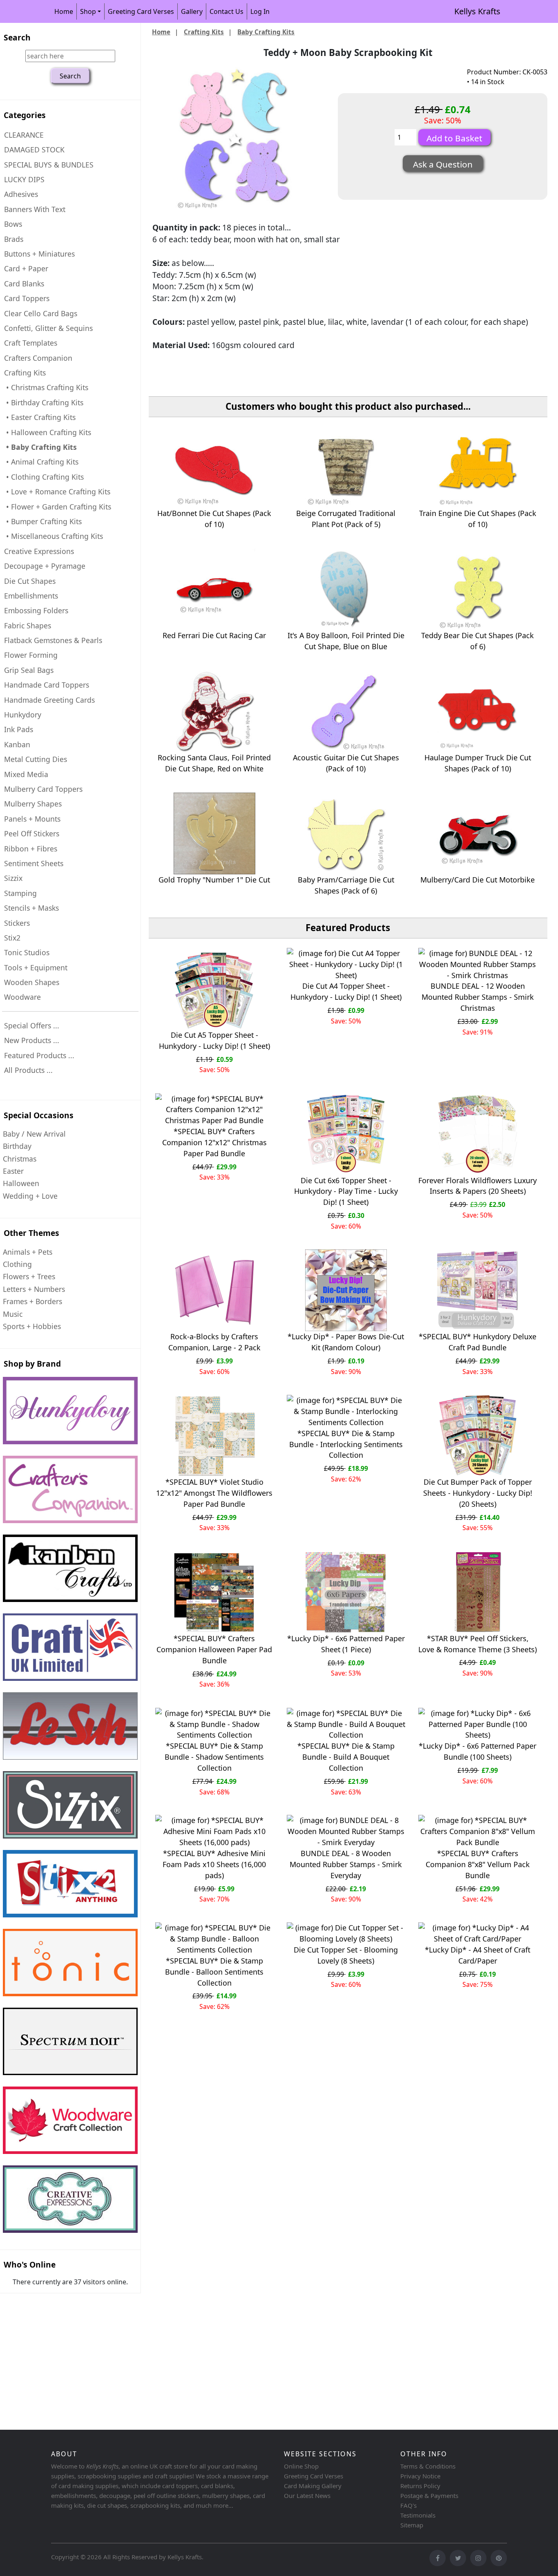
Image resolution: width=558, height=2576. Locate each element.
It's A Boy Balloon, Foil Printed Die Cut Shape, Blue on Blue (346, 641)
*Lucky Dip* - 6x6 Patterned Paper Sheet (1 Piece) (346, 1644)
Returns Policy (420, 2486)
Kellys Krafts (477, 11)
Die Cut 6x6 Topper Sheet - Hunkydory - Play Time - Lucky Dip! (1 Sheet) (346, 1191)
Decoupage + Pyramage (45, 566)
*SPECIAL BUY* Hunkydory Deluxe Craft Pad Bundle (478, 1342)
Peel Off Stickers (32, 833)
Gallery (192, 11)
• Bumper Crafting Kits (43, 521)
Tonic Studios (27, 952)
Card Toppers (27, 298)
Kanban (17, 744)
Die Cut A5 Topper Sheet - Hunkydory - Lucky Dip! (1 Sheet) (214, 1040)
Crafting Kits (204, 32)
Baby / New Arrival (34, 1134)
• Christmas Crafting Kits (46, 387)
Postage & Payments (429, 2496)
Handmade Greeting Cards (49, 700)
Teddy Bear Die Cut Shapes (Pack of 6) (478, 641)
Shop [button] (88, 11)
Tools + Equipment (36, 967)
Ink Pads (19, 729)
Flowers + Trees (29, 1276)
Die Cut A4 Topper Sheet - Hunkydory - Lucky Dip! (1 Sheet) (346, 991)
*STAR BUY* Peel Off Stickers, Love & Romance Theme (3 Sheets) (478, 1644)
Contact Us (227, 11)
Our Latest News (307, 2496)
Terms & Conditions (428, 2466)
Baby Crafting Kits (266, 32)
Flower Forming (31, 655)
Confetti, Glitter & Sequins (48, 328)
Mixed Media (26, 774)
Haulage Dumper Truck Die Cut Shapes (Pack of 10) (478, 763)
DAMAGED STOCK (34, 150)
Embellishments (31, 596)
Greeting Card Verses (141, 11)
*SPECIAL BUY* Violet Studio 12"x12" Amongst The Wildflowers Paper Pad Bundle (214, 1493)
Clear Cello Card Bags (41, 313)
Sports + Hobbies (32, 1326)
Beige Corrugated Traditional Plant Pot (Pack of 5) (346, 519)
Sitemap (412, 2525)
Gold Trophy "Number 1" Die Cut (214, 880)
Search (17, 37)
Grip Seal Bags (29, 670)
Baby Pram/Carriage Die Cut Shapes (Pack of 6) (346, 885)
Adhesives (21, 194)
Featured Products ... (39, 1055)
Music (13, 1314)
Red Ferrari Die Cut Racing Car (214, 635)
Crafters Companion (38, 358)
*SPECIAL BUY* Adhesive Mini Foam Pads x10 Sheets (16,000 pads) (214, 1864)
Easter (13, 1171)
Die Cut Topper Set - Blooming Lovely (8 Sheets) (346, 1955)
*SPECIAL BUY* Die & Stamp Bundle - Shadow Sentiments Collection (214, 1757)
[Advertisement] (245, 2363)
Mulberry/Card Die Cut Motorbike (478, 880)
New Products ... (32, 1040)
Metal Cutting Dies (36, 759)
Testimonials (418, 2515)
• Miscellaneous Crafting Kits (54, 536)
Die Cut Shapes (30, 581)
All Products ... (28, 1070)
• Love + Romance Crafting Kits (57, 492)
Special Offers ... (32, 1025)
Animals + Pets (28, 1252)
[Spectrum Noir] (70, 2041)
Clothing (17, 1264)
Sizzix (13, 878)
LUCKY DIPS (24, 179)
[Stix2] (70, 1805)
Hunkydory (23, 715)
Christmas (20, 1159)
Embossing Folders (36, 610)
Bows (13, 224)
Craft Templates (31, 343)
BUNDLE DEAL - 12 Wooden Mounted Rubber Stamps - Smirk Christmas (478, 997)
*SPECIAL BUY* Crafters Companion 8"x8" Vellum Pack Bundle (478, 1864)
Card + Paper (26, 268)
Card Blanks (24, 284)
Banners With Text (35, 209)
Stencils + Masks (31, 908)
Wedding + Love (30, 1196)
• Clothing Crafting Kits (44, 477)
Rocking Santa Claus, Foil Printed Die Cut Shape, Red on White (214, 763)
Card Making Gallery (313, 2486)
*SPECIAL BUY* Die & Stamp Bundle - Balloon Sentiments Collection (214, 1972)
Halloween (21, 1183)
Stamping (20, 893)
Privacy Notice (420, 2476)
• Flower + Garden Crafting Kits (58, 507)
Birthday (17, 1146)
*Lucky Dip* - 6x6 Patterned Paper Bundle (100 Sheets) (478, 1751)
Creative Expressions (39, 551)
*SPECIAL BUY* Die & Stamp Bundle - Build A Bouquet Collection (346, 1757)
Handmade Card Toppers (47, 685)
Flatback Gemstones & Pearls (53, 640)
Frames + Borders (32, 1301)
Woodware (22, 997)
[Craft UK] (70, 1647)
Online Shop (301, 2466)
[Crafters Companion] (70, 1489)
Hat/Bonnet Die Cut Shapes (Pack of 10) (214, 519)
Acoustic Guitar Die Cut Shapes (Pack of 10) (346, 763)
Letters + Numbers (34, 1289)
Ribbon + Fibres (31, 849)
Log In (260, 11)
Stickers (17, 923)
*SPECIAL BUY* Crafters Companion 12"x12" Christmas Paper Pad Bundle (214, 1142)
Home (64, 11)
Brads (14, 239)
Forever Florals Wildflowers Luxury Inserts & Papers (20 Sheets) (478, 1186)
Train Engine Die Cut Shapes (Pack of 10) (478, 519)
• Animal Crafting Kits (41, 462)
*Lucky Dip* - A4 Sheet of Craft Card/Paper (478, 1955)
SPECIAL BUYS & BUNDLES (49, 165)
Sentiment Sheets (34, 863)
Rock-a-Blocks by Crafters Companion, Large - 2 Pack (214, 1342)
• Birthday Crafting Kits (44, 402)
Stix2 (12, 938)
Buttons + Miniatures (39, 254)
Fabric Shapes (28, 626)
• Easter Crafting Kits (40, 417)
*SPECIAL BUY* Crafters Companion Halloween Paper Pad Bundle (214, 1649)
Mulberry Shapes (33, 804)
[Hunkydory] (70, 1411)
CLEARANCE (24, 135)
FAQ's (408, 2505)
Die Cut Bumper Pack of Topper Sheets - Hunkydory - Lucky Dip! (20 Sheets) (478, 1493)
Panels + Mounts (32, 819)
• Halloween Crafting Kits (48, 432)
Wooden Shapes (32, 982)
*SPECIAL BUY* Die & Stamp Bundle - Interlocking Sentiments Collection (346, 1444)
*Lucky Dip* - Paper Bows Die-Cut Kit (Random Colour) (346, 1342)
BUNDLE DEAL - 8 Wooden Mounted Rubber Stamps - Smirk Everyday (346, 1864)
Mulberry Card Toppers (43, 789)
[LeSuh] (70, 1726)
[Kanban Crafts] (70, 1568)
